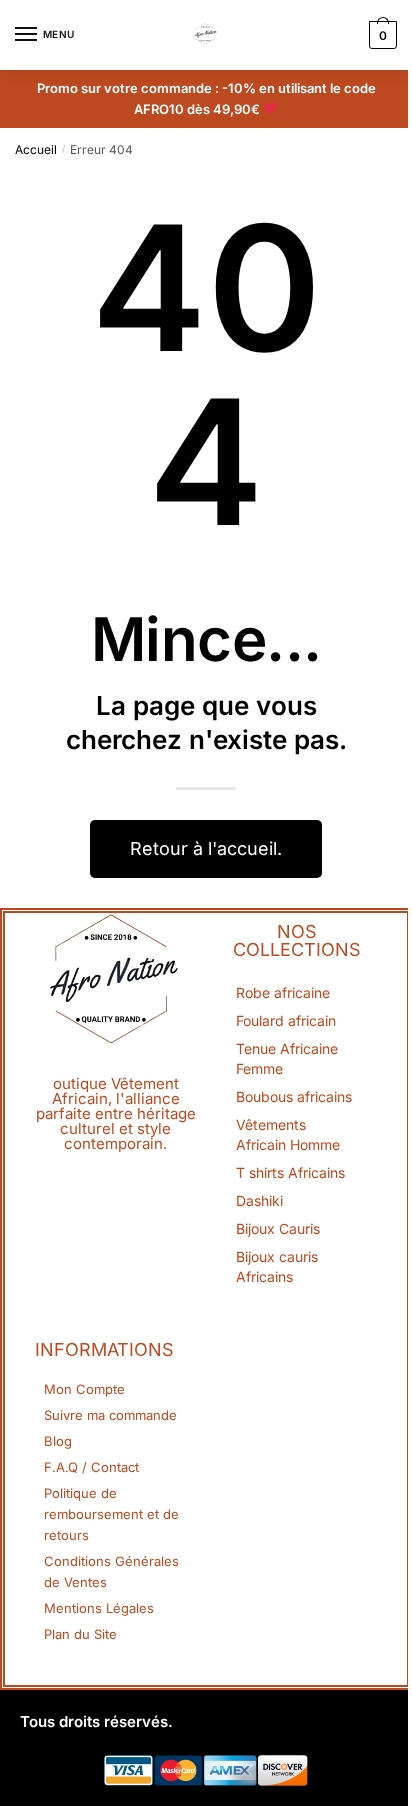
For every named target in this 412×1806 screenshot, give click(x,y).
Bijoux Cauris (278, 1228)
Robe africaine (283, 992)
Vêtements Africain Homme (288, 1134)
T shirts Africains (290, 1172)
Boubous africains (294, 1096)
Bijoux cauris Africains (277, 1266)
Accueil (36, 149)
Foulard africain (286, 1020)
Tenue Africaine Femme (287, 1058)
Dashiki (259, 1200)
